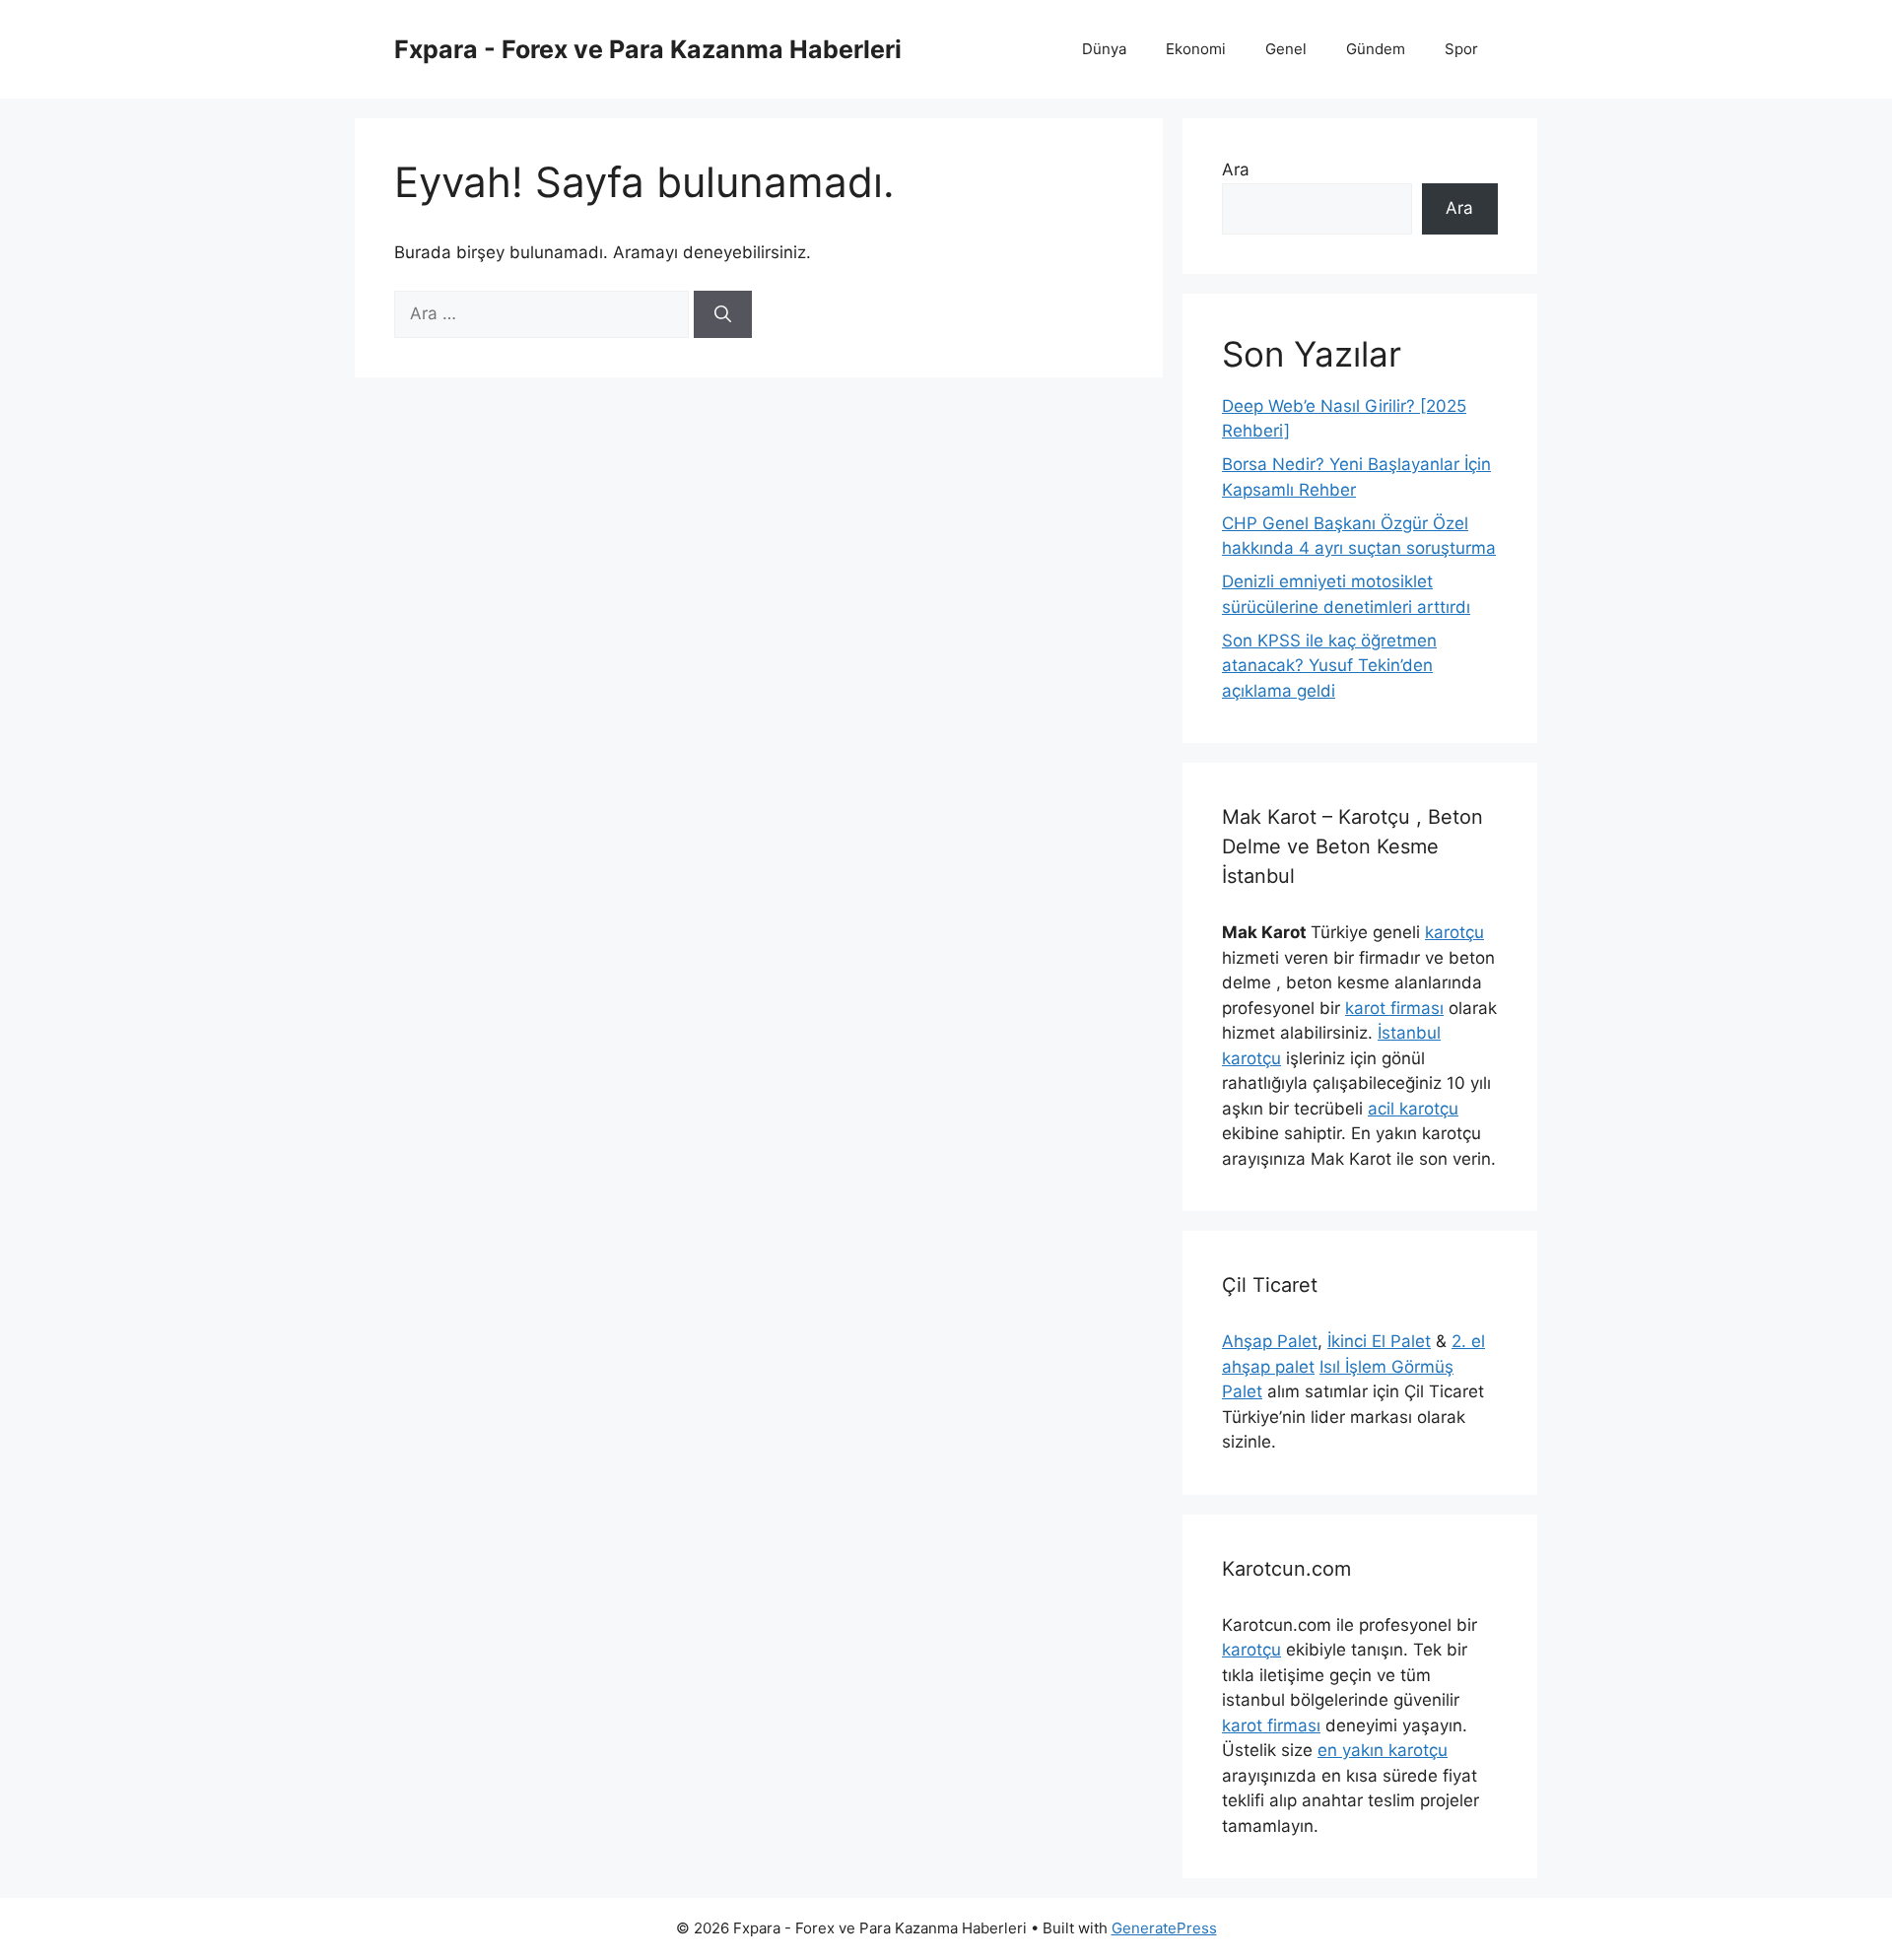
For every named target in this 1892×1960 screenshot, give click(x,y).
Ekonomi (1196, 49)
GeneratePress (1164, 1928)
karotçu (1454, 932)
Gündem (1376, 49)
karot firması (1394, 1008)
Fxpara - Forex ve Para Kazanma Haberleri (648, 49)
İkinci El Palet (1379, 1341)
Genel (1286, 49)
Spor (1461, 49)
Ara (1236, 169)
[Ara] (723, 314)
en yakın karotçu (1383, 1750)
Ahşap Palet (1270, 1341)
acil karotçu (1413, 1109)
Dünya (1104, 49)
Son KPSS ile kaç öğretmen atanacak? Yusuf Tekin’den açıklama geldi (1329, 666)
